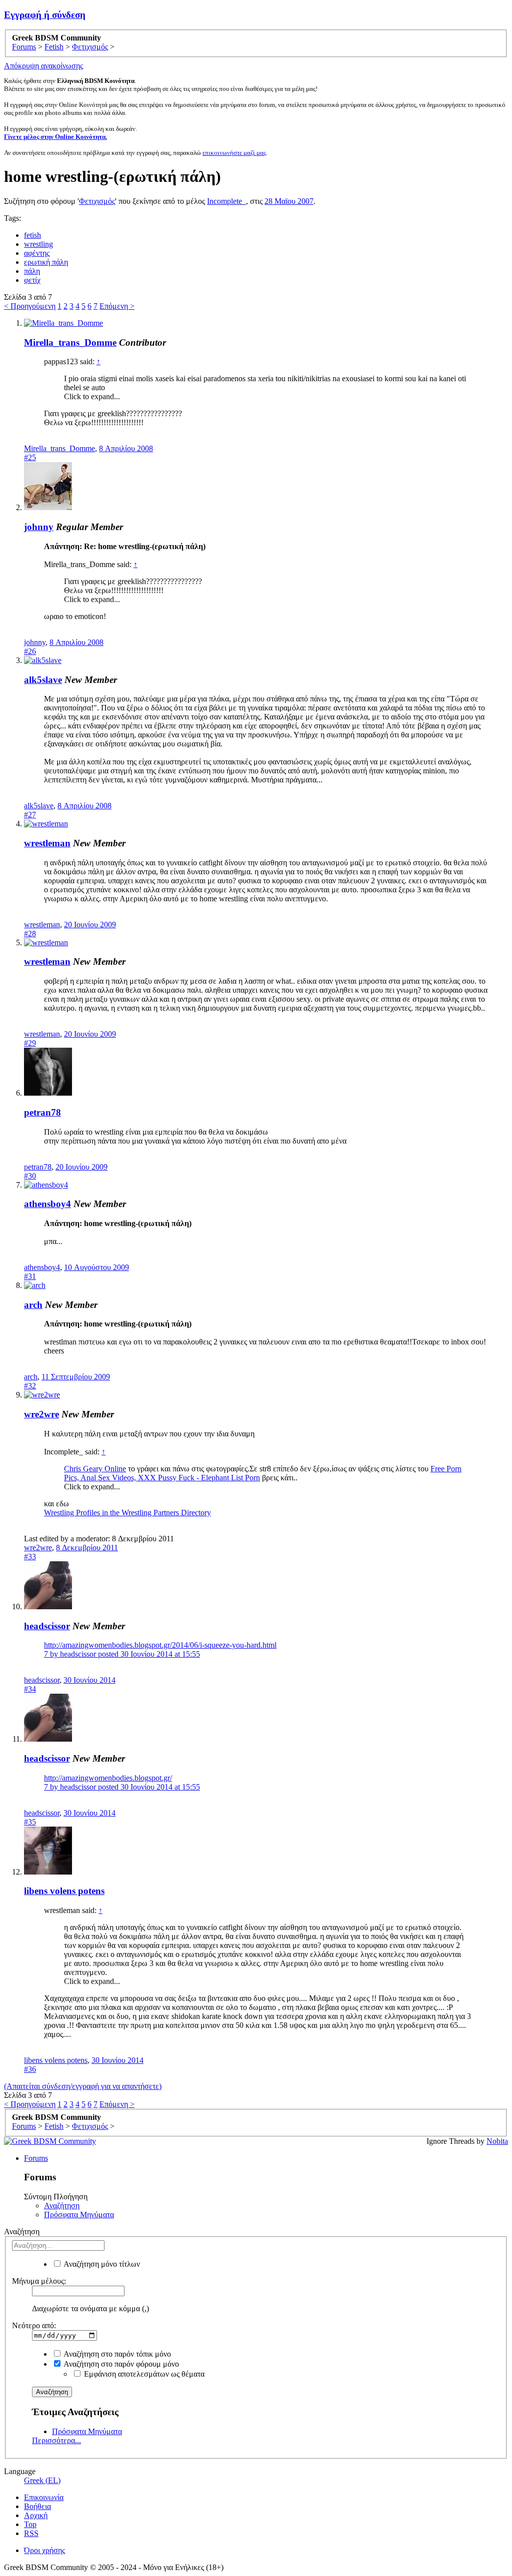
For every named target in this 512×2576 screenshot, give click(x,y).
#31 (30, 1276)
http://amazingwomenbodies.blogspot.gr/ (108, 1778)
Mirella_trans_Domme (70, 342)
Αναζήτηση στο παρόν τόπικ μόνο (116, 2354)
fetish (32, 235)
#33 (30, 1557)
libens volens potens (64, 1891)
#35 (30, 1822)
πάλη (32, 271)
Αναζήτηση (62, 2206)
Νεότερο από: (34, 2325)
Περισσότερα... (56, 2440)
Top (30, 2524)
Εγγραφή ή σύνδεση (45, 15)
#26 (30, 651)
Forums (36, 2158)
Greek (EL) (42, 2480)
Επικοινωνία (44, 2497)
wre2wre (41, 1414)
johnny (39, 527)
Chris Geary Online (95, 1469)
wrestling (38, 244)
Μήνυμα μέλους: (39, 2281)
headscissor (47, 1626)
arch (33, 1305)
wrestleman (47, 843)
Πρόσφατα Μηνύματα (79, 2215)
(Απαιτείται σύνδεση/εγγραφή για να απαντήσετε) (83, 2086)
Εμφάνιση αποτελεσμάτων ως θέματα (143, 2374)
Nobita (497, 2141)
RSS (31, 2533)
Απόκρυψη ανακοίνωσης (43, 66)
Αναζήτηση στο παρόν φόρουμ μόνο (120, 2364)
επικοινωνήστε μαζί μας (234, 153)
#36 (30, 2069)
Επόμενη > (117, 306)
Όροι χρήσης (44, 2550)
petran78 (42, 1112)
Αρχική (36, 2515)
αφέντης (37, 253)
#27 (30, 815)
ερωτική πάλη (46, 262)
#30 (30, 1176)
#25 (30, 457)
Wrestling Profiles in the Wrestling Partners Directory (127, 1513)
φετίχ (32, 280)
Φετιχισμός (97, 201)
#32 (30, 1386)
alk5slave (43, 680)
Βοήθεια (37, 2506)
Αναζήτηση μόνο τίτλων (101, 2264)
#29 (30, 1043)
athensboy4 (47, 1204)
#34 (30, 1689)
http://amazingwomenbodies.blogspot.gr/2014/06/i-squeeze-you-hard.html (160, 1645)
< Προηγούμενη (30, 306)
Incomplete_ (226, 201)
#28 (30, 934)
